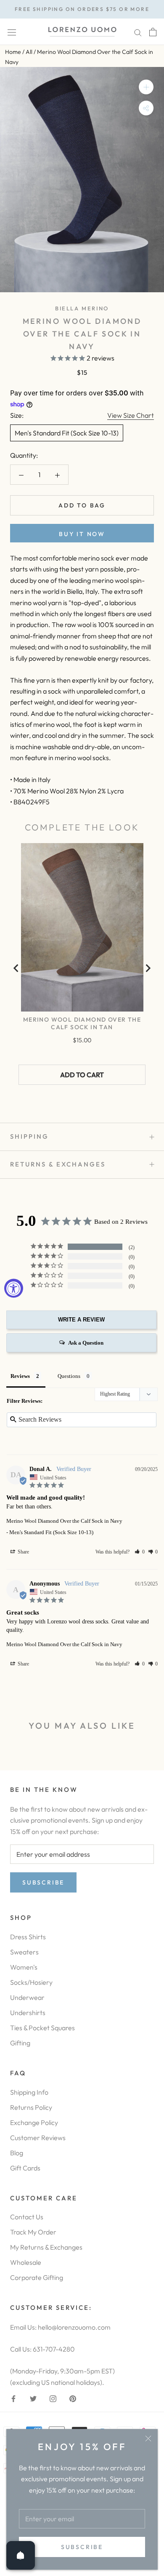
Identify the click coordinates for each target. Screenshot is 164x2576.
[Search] (138, 32)
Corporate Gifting (37, 2277)
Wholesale (26, 2262)
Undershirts (28, 2013)
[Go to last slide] (16, 968)
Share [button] (23, 1552)
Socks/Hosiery (31, 1982)
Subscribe (82, 2547)
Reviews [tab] (20, 1376)
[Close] (148, 2439)
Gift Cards (25, 2168)
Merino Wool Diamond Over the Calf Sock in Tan (82, 1023)
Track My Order (33, 2232)
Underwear (27, 1997)
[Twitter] (33, 2398)
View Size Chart (131, 415)
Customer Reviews (38, 2138)
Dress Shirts (28, 1937)
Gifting (20, 2043)
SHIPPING (29, 1136)
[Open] (21, 2555)
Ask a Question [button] (86, 1343)
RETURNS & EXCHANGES (58, 1164)
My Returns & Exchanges (46, 2247)
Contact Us (27, 2217)
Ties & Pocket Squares (42, 2028)
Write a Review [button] (81, 1320)
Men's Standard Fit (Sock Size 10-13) (67, 433)
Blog (17, 2153)
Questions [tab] (69, 1376)
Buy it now (82, 534)
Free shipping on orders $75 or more (82, 9)
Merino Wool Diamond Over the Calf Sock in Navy (64, 1521)
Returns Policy (31, 2107)
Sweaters (24, 1952)
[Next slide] (148, 968)
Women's (24, 1967)
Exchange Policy (34, 2122)
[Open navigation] (12, 32)
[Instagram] (53, 2398)
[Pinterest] (73, 2398)
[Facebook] (13, 2398)
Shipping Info (29, 2092)
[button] (140, 1552)
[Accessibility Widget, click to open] (14, 1288)
